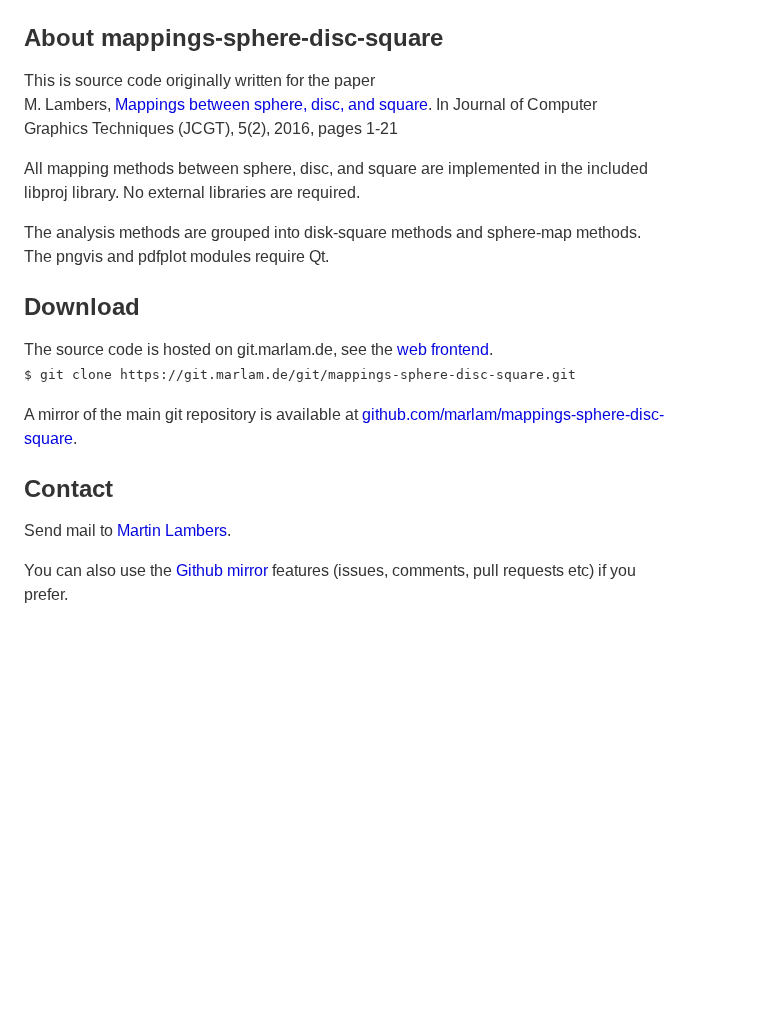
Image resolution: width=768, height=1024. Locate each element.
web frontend (443, 349)
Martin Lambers (172, 530)
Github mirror (222, 570)
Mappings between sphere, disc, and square (271, 104)
